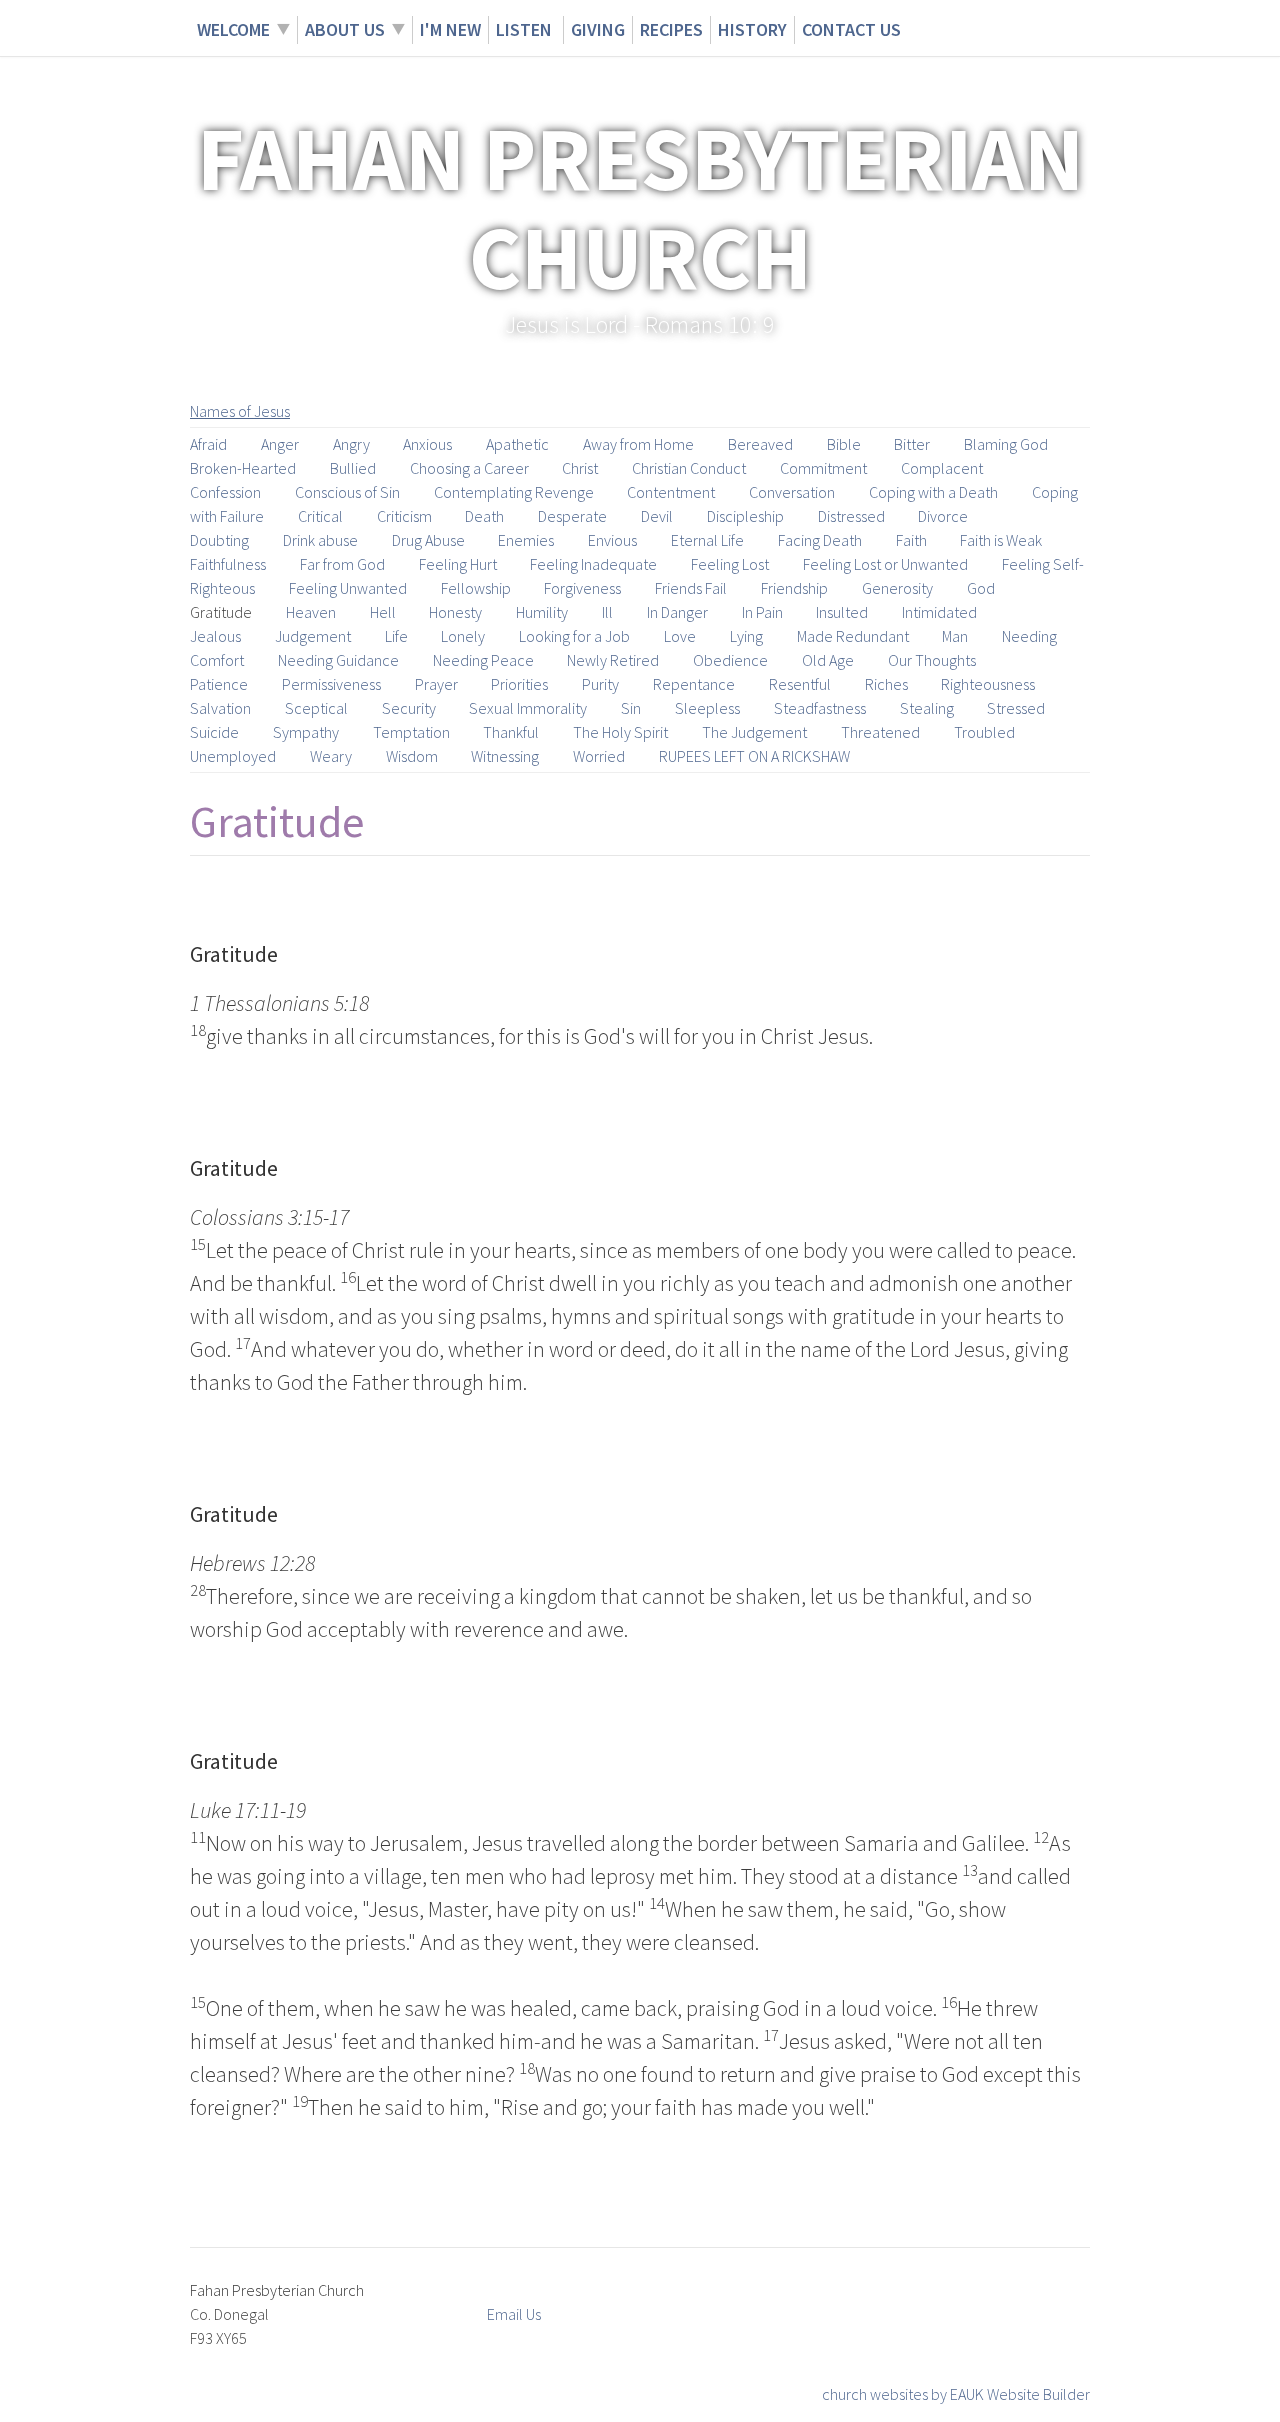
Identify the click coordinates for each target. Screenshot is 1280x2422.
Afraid (208, 444)
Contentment (671, 492)
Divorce (943, 516)
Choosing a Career (469, 468)
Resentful (800, 684)
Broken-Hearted (243, 468)
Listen (526, 29)
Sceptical (316, 708)
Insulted (842, 612)
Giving (598, 29)
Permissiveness (331, 684)
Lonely (463, 636)
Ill (607, 612)
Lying (746, 636)
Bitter (912, 444)
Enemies (526, 540)
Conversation (792, 492)
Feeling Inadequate (593, 564)
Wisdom (412, 756)
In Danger (677, 612)
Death (484, 516)
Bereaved (760, 444)
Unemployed (233, 756)
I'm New (450, 29)
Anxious (427, 444)
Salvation (220, 708)
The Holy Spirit (620, 732)
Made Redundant (853, 636)
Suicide (214, 732)
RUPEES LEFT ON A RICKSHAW (754, 756)
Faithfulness (228, 564)
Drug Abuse (428, 540)
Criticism (404, 516)
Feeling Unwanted (348, 588)
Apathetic (517, 444)
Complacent (942, 468)
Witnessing (505, 756)
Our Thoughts (932, 660)
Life (396, 636)
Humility (542, 612)
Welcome (233, 29)
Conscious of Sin (347, 492)
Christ (580, 468)
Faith (911, 540)
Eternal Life (707, 540)
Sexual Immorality (528, 708)
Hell (383, 612)
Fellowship (476, 588)
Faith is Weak (1001, 540)
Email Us (514, 2314)
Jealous (215, 636)
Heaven (311, 612)
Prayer (436, 684)
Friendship (794, 588)
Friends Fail (691, 588)
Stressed (1016, 708)
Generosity (897, 588)
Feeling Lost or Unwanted (885, 564)
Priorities (519, 684)
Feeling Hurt (458, 564)
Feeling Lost (730, 564)
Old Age (828, 660)
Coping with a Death (933, 492)
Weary (331, 756)
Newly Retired (613, 660)
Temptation (411, 732)
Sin (631, 708)
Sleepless (707, 708)
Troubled (984, 732)
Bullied (353, 468)
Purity (600, 684)
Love (680, 636)
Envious (612, 540)
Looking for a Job (574, 636)
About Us (345, 29)
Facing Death (820, 540)
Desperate (572, 516)
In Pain (762, 612)
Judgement (313, 636)
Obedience (730, 660)
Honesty (455, 612)
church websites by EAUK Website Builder (956, 2394)
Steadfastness (820, 708)
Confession (225, 492)
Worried (599, 756)
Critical (320, 516)
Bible (844, 444)
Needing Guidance (338, 660)
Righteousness (988, 684)
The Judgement (754, 732)
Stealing (927, 708)
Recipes (671, 29)
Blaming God (1006, 444)
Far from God (342, 564)
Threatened (880, 732)
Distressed (851, 516)
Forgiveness (582, 588)
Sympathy (306, 732)
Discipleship (745, 516)
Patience (219, 684)
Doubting (219, 540)
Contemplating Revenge (514, 492)
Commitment (823, 468)
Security (409, 708)
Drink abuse (320, 540)
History (752, 29)
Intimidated (939, 612)
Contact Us (851, 29)
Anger (280, 444)
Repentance (694, 684)
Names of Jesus (240, 411)
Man (955, 636)
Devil (657, 516)
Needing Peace (483, 660)
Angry (351, 444)
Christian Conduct (689, 468)
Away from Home (638, 444)
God (981, 588)
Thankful (511, 732)
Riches (886, 684)
